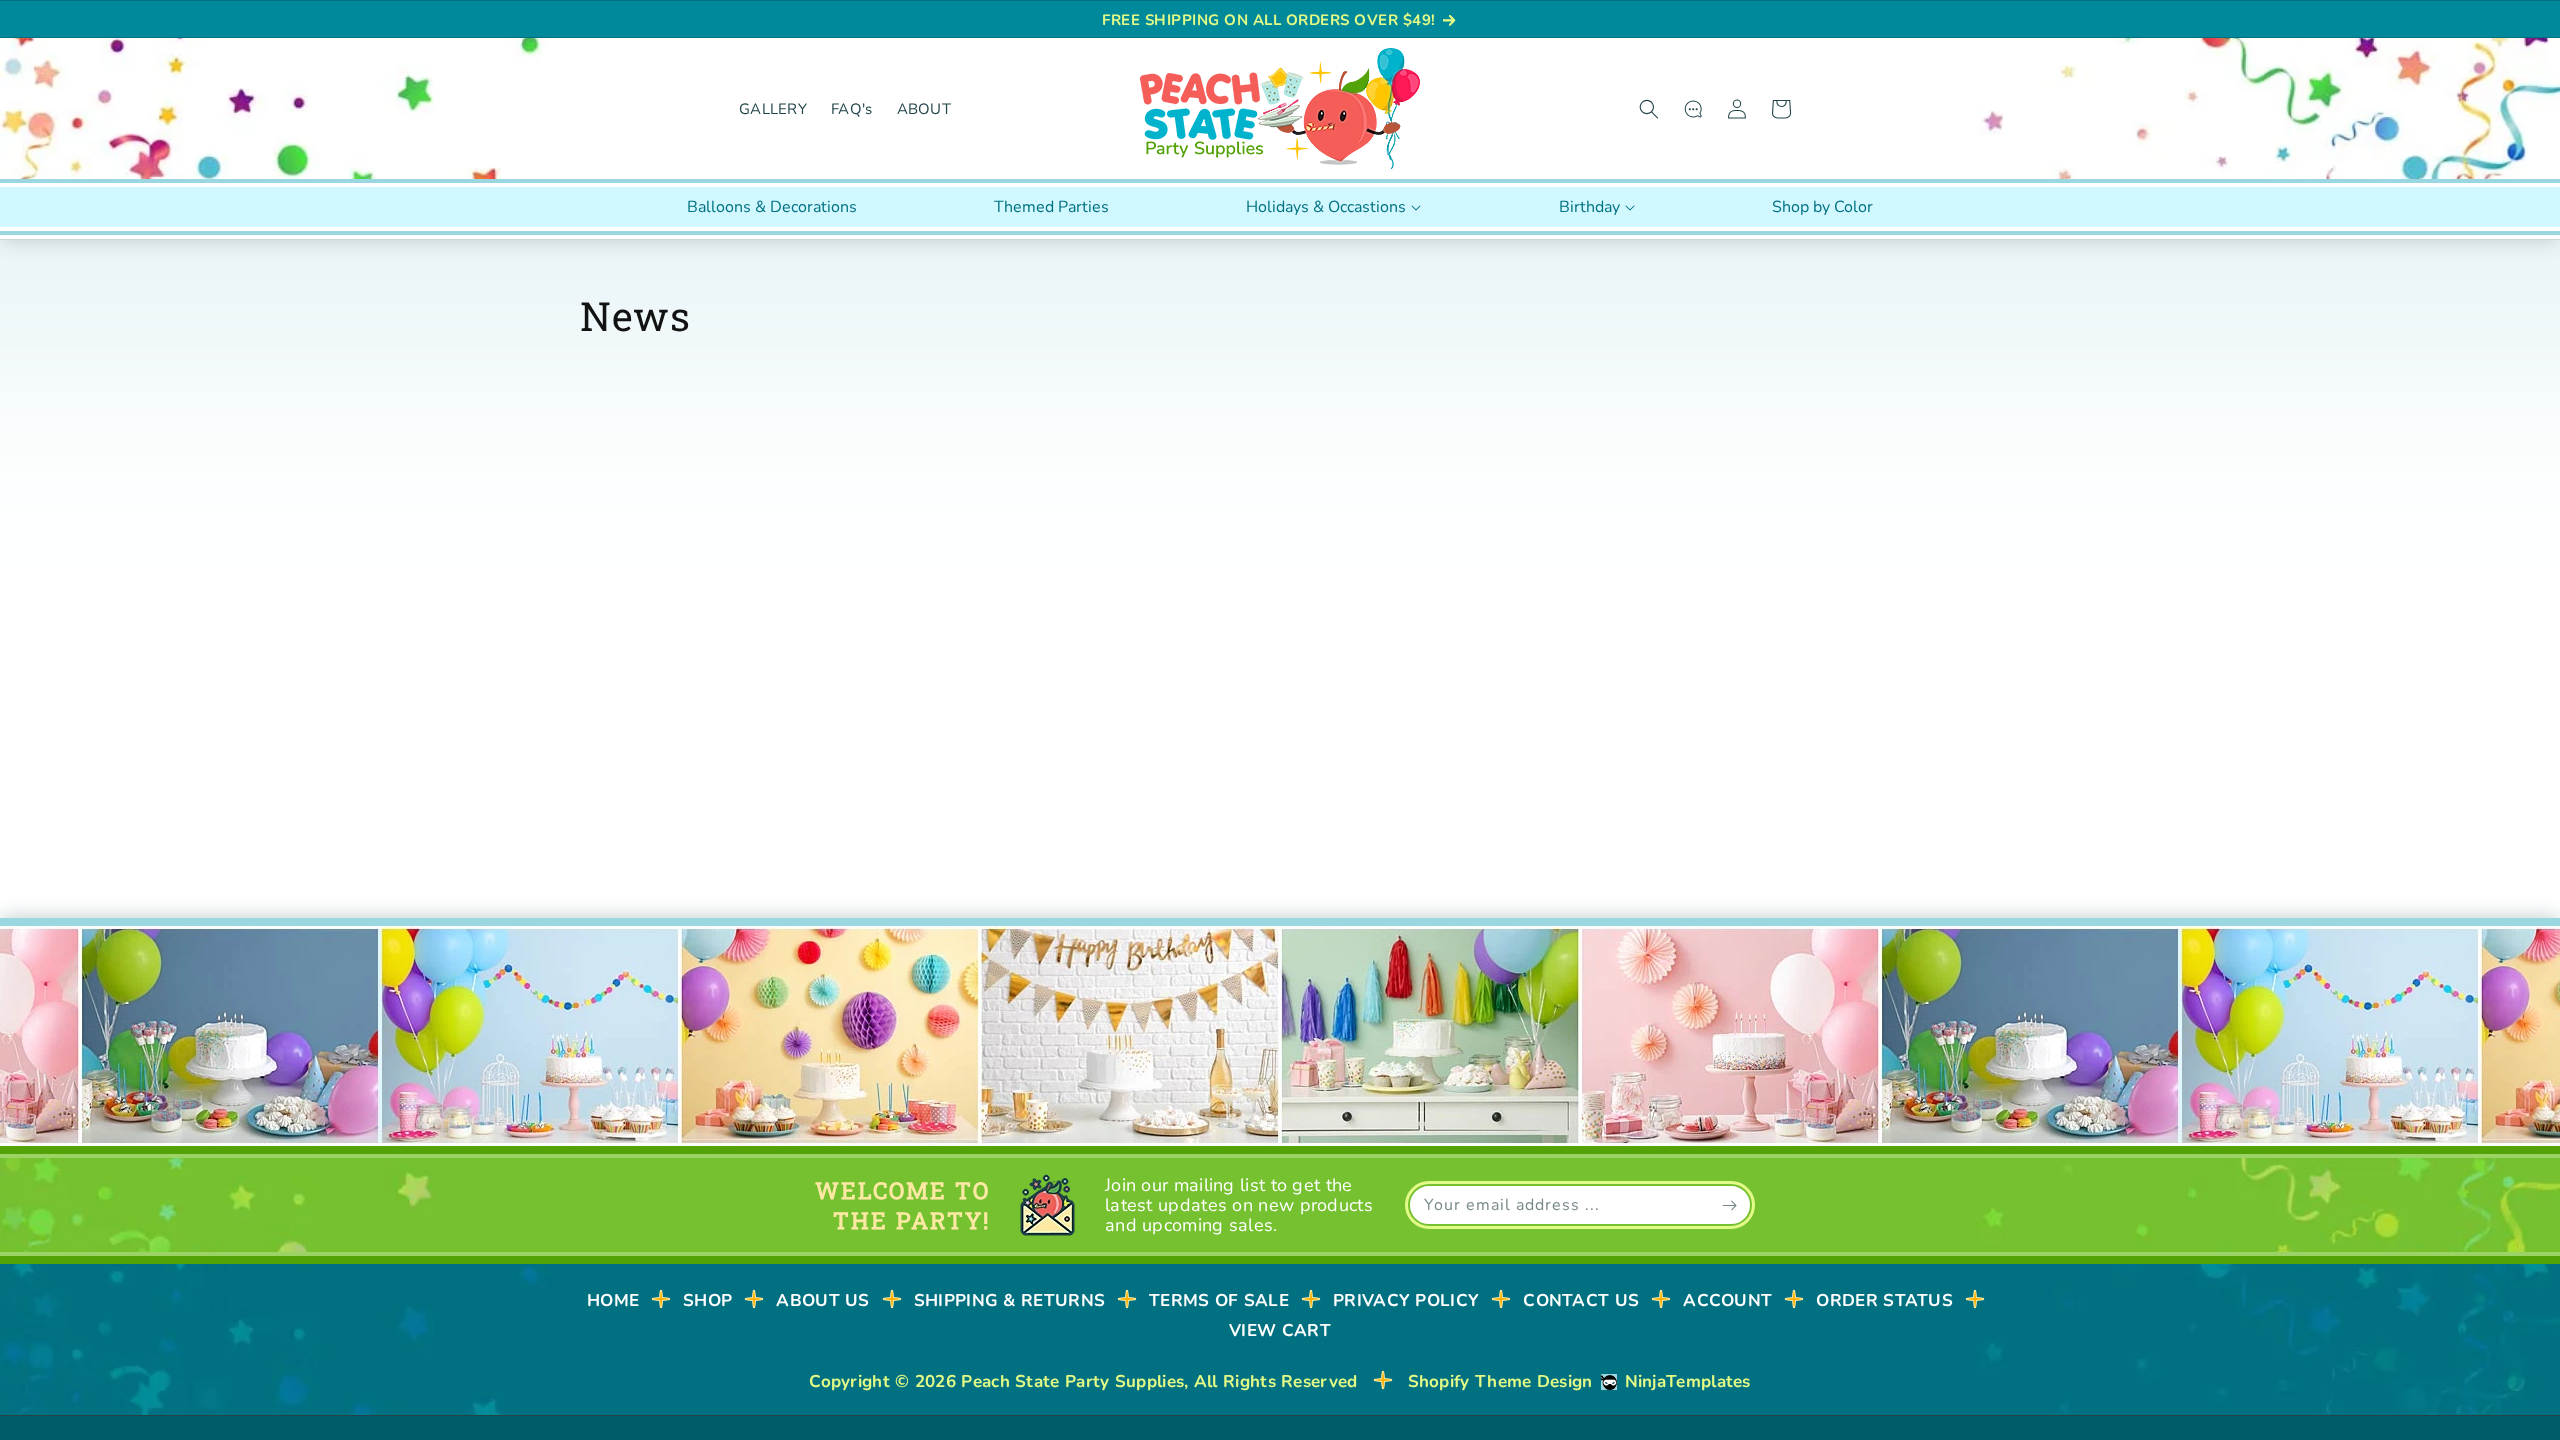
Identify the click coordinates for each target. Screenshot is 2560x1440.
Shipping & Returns (1009, 1300)
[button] (1649, 109)
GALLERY (773, 109)
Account (1727, 1300)
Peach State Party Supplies (1072, 1381)
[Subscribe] (1729, 1205)
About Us (822, 1300)
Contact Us (1581, 1300)
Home (613, 1300)
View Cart (1280, 1330)
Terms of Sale (1219, 1300)
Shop (707, 1300)
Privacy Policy (1406, 1300)
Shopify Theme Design (1500, 1381)
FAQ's (852, 109)
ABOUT (924, 109)
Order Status (1884, 1300)
